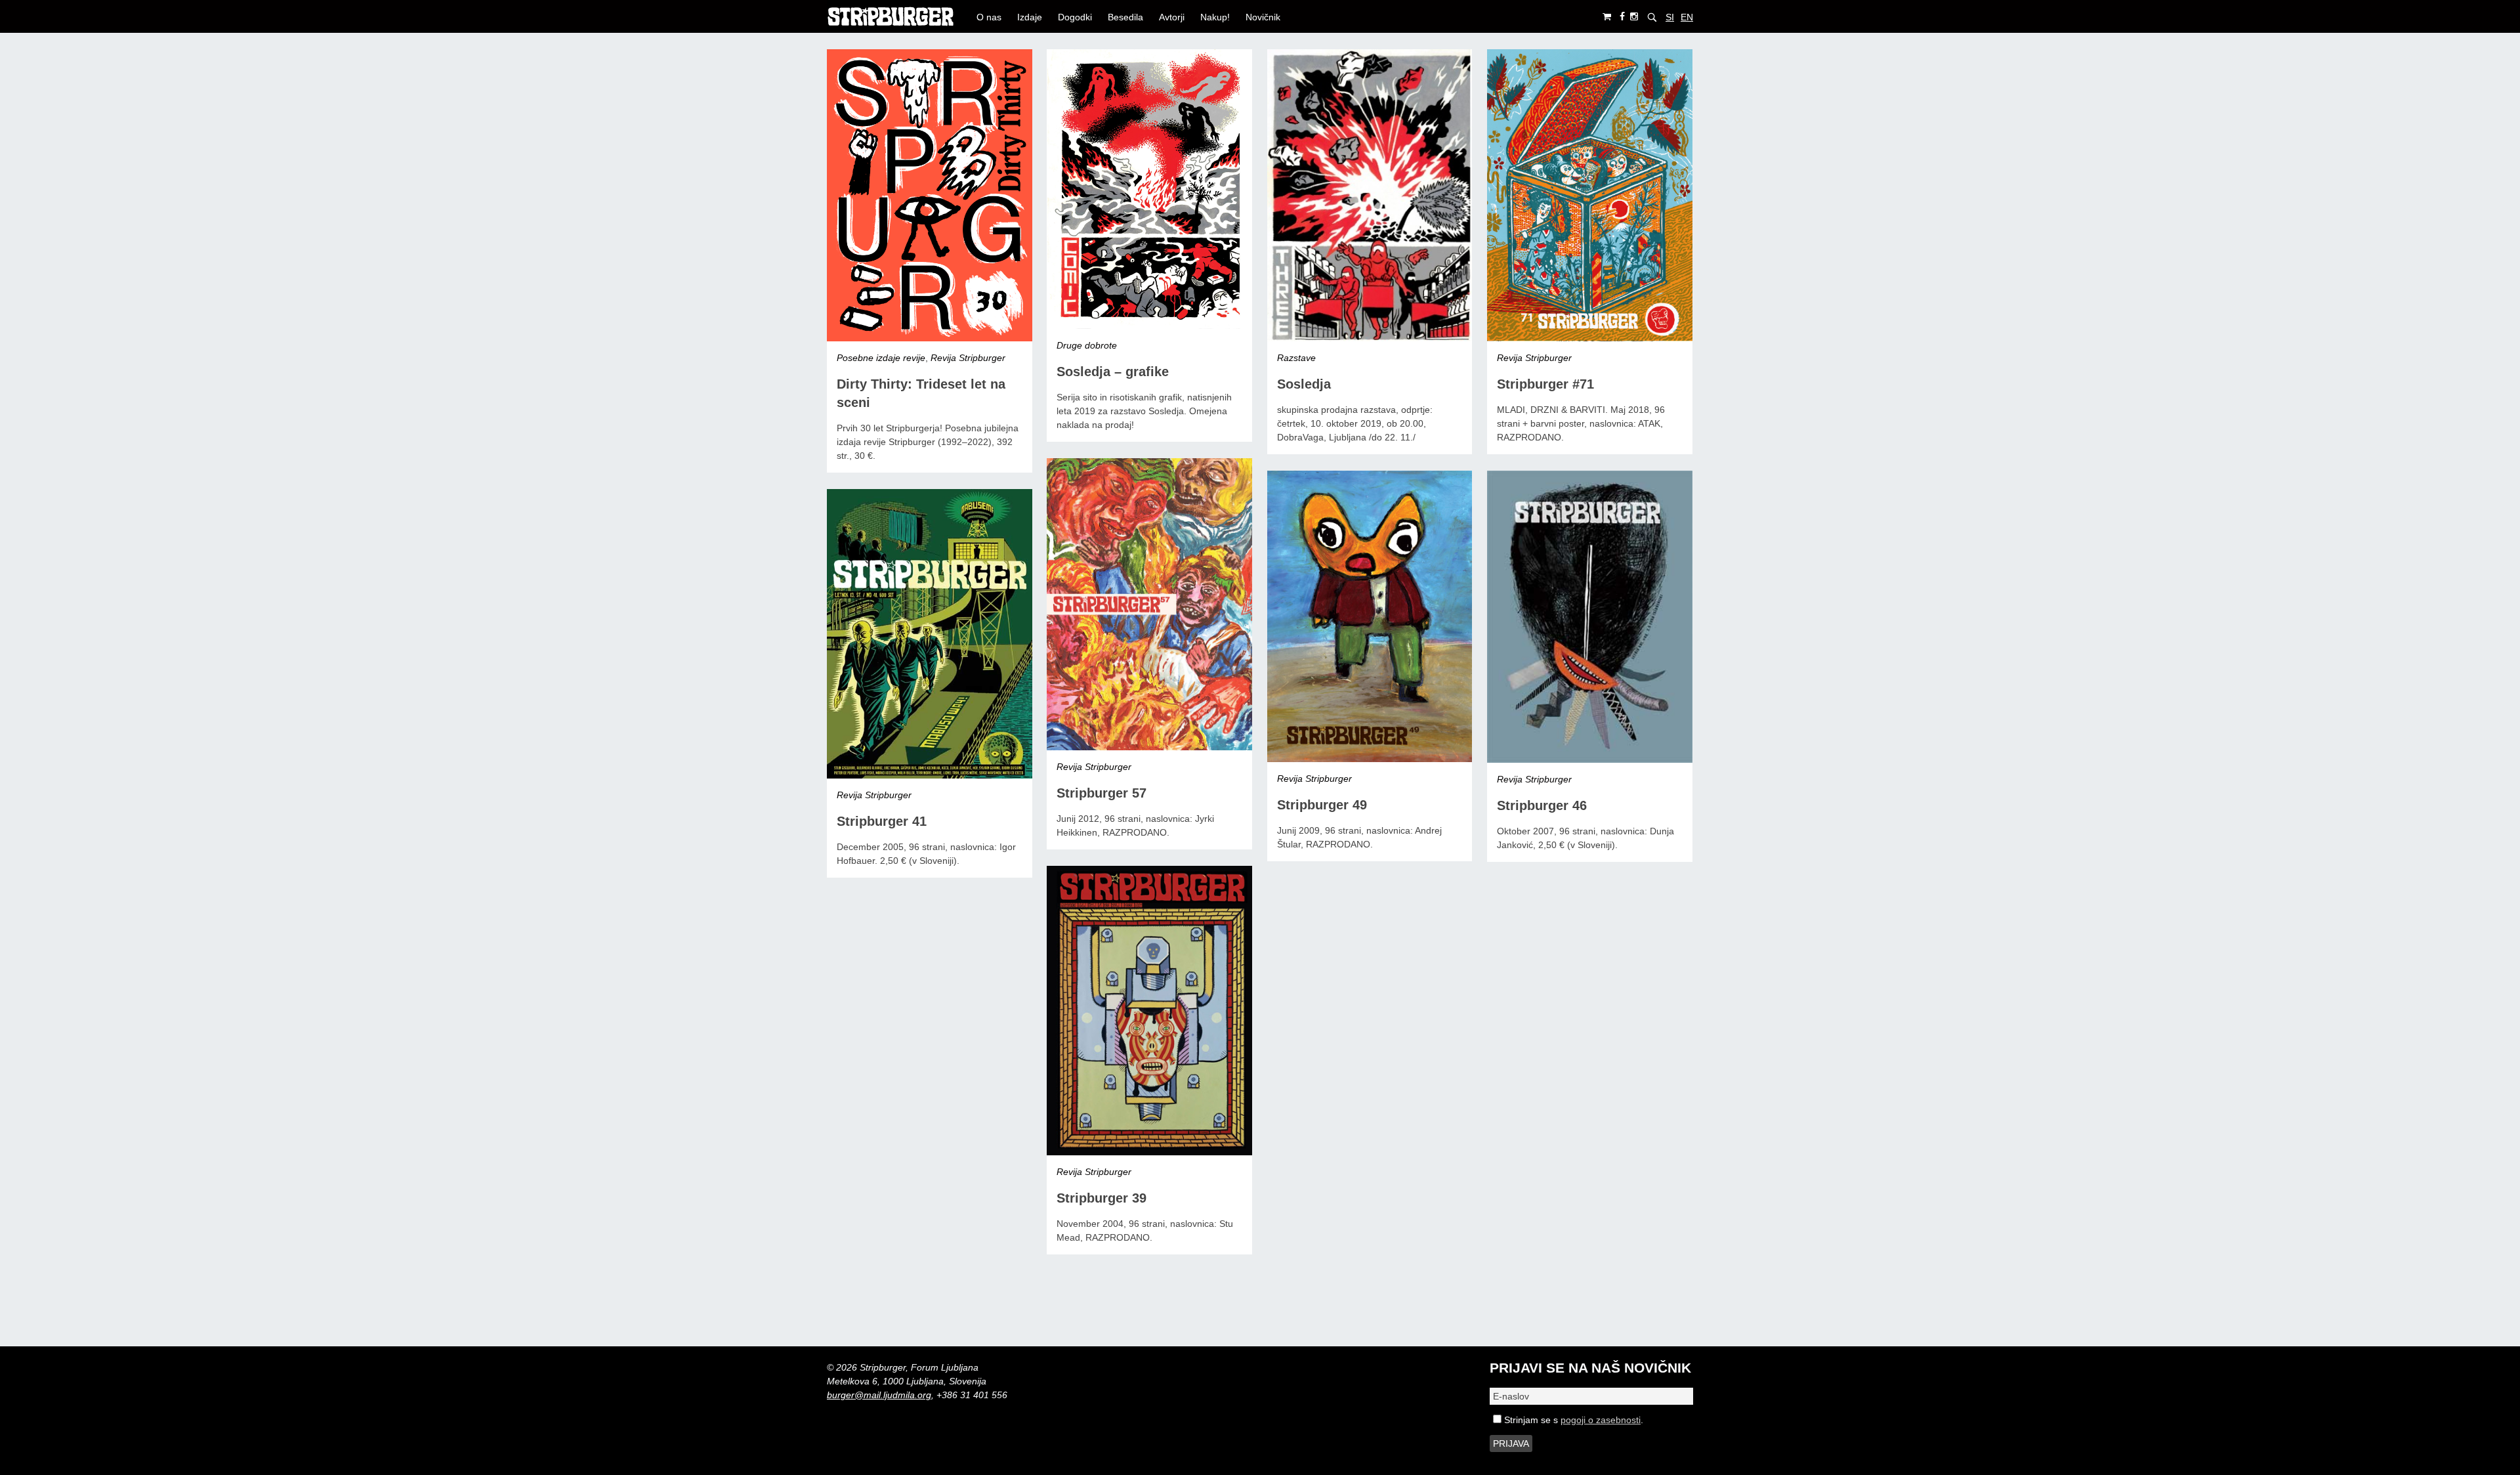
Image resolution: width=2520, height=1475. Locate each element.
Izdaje (1030, 17)
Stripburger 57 (1102, 793)
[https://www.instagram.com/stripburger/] (1634, 17)
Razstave (1296, 358)
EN (1687, 17)
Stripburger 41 (882, 821)
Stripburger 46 (1542, 805)
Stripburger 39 (1102, 1198)
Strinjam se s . (1572, 1420)
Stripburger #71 (1545, 384)
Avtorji (1172, 17)
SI (1670, 17)
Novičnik (1263, 17)
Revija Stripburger (968, 358)
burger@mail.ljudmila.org (879, 1395)
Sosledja (1304, 384)
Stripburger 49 (1322, 805)
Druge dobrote (1087, 345)
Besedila (1125, 17)
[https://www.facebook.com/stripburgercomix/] (1622, 17)
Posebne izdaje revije (881, 358)
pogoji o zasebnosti (1601, 1420)
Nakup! (1215, 17)
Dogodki (1075, 17)
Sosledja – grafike (1113, 372)
